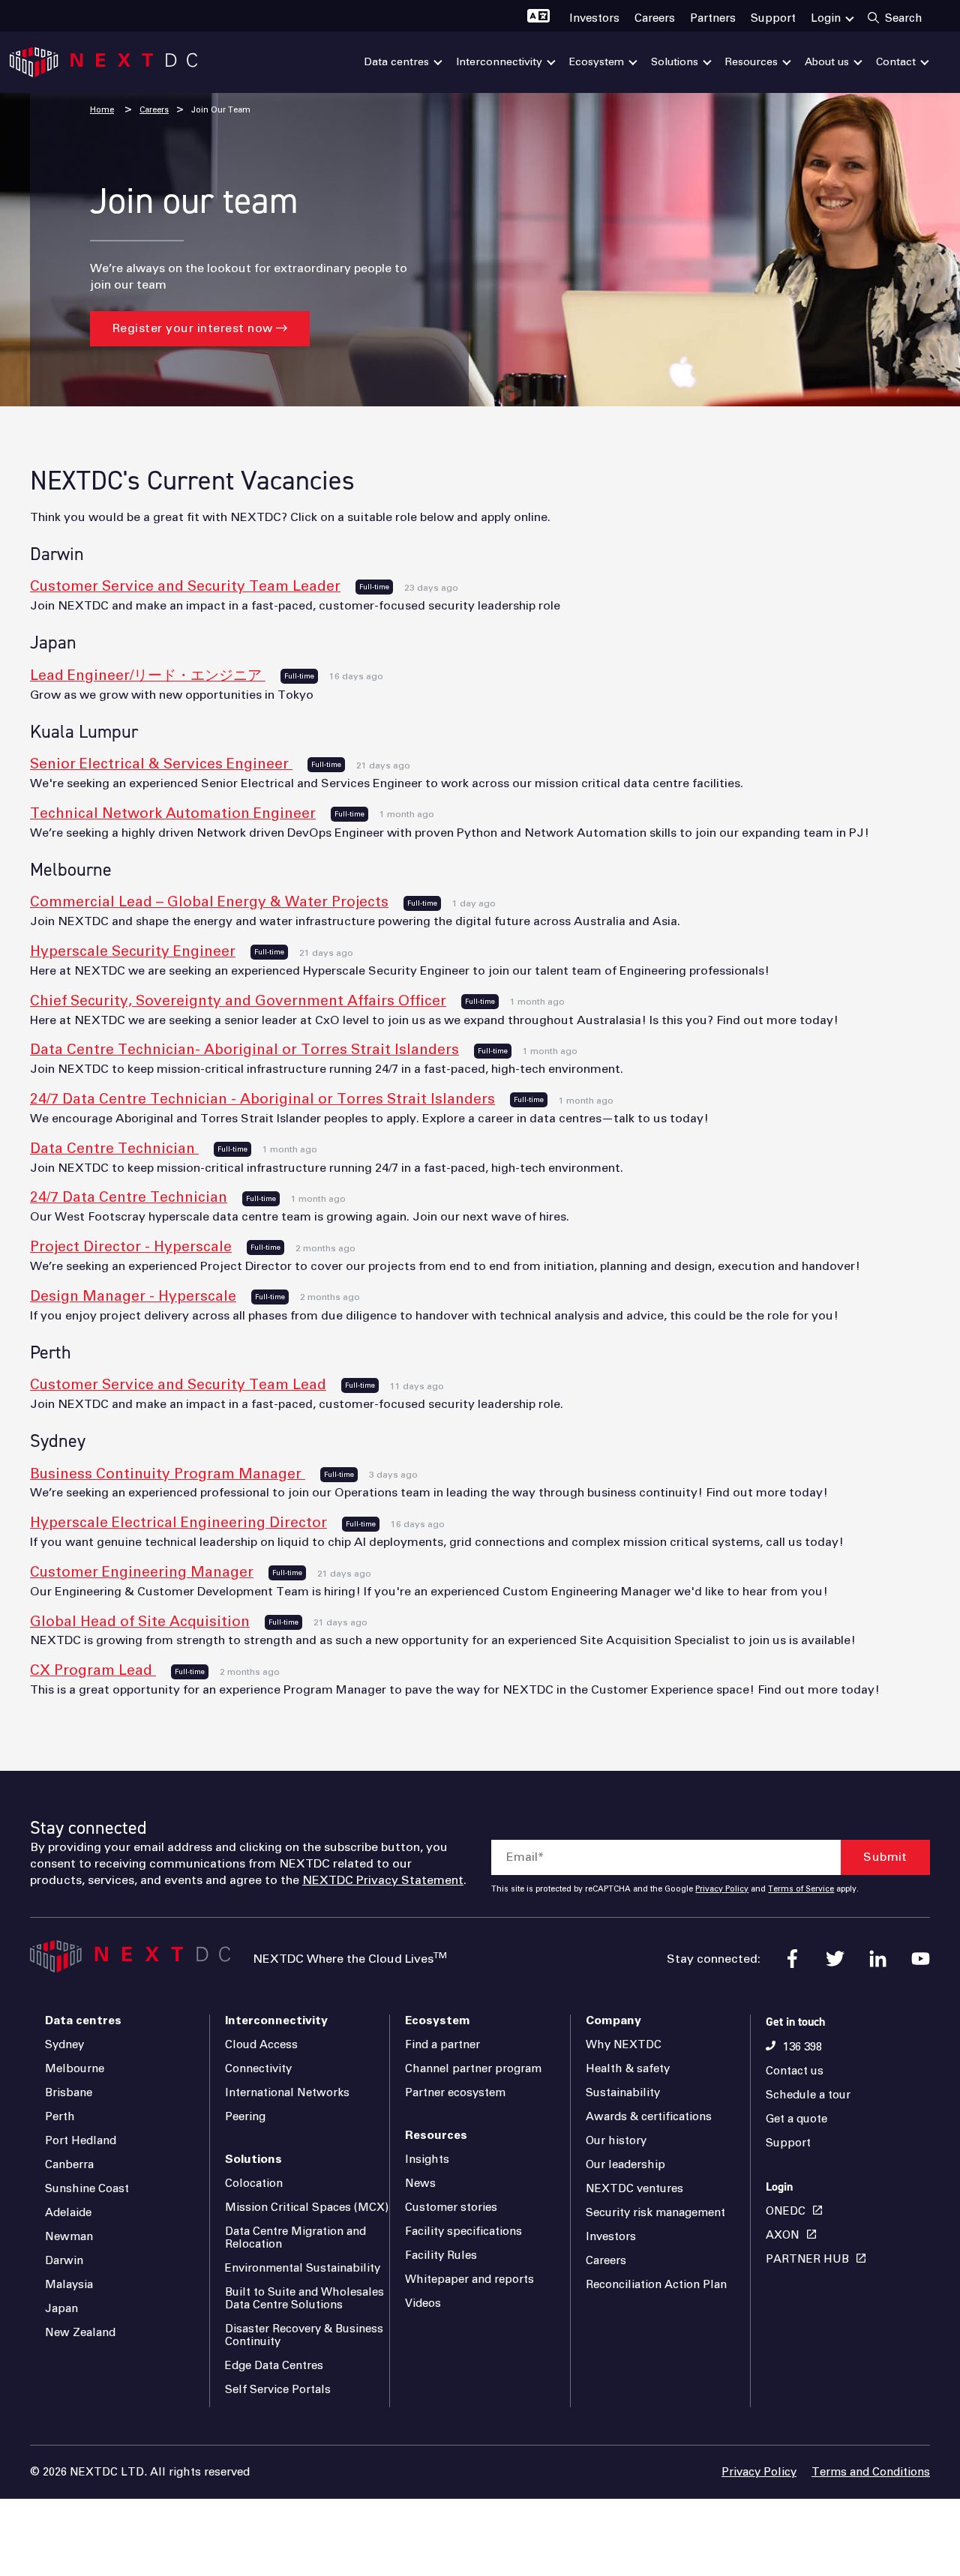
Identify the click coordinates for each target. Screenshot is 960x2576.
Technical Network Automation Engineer (173, 814)
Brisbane (69, 2093)
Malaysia (69, 2285)
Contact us (795, 2071)
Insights (427, 2160)
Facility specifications (463, 2232)
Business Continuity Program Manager (168, 1474)
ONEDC (786, 2211)
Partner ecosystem (455, 2093)
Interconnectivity (276, 2020)
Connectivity (258, 2069)
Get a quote (796, 2119)
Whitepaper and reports (469, 2279)
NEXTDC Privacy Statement (383, 1880)
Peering (245, 2117)
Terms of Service (801, 1889)
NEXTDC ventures (634, 2189)
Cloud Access (261, 2045)
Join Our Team (221, 110)
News (420, 2184)
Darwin (64, 2261)
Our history (616, 2141)
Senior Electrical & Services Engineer (161, 764)
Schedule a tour (808, 2095)
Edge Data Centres (274, 2366)
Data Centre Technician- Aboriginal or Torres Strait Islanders (244, 1050)
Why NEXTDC (624, 2045)
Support (788, 2143)
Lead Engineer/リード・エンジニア (148, 676)
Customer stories (451, 2208)
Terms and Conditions (871, 2472)
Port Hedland (81, 2141)
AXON (783, 2235)
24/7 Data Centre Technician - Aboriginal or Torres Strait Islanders (262, 1099)
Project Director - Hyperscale (131, 1247)
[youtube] (921, 1959)
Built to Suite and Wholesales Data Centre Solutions (304, 2299)
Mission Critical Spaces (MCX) (307, 2208)
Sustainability (623, 2093)
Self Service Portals (278, 2390)
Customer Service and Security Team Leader (185, 587)
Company (613, 2020)
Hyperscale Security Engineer (133, 952)
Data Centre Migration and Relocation (295, 2238)
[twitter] (835, 1959)
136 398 (802, 2047)
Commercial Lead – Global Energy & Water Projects (209, 902)
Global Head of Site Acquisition (140, 1622)
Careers (154, 110)
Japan (61, 2309)
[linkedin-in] (878, 1959)
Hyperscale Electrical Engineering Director (178, 1523)
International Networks (287, 2093)
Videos (423, 2303)
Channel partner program (473, 2069)
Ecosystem (438, 2020)
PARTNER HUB (807, 2259)
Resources (436, 2135)
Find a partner (442, 2045)
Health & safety (628, 2069)
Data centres (83, 2020)
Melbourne (75, 2069)
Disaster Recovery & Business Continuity (304, 2335)
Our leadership (625, 2165)
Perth (60, 2117)
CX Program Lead (93, 1671)
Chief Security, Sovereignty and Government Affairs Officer (238, 1001)
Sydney (64, 2045)
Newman (69, 2237)
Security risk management (655, 2213)
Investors (611, 2237)
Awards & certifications (649, 2117)
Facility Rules (441, 2255)
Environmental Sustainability (303, 2268)
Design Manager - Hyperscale (133, 1297)
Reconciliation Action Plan (656, 2285)
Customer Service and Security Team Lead (178, 1385)
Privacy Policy (722, 1889)
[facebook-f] (792, 1959)
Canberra (69, 2165)
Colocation (254, 2184)
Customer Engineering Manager (142, 1573)
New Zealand (80, 2333)
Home (102, 110)
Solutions (253, 2159)
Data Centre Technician (114, 1149)
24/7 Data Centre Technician (129, 1198)
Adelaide (68, 2213)
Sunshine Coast (87, 2189)
